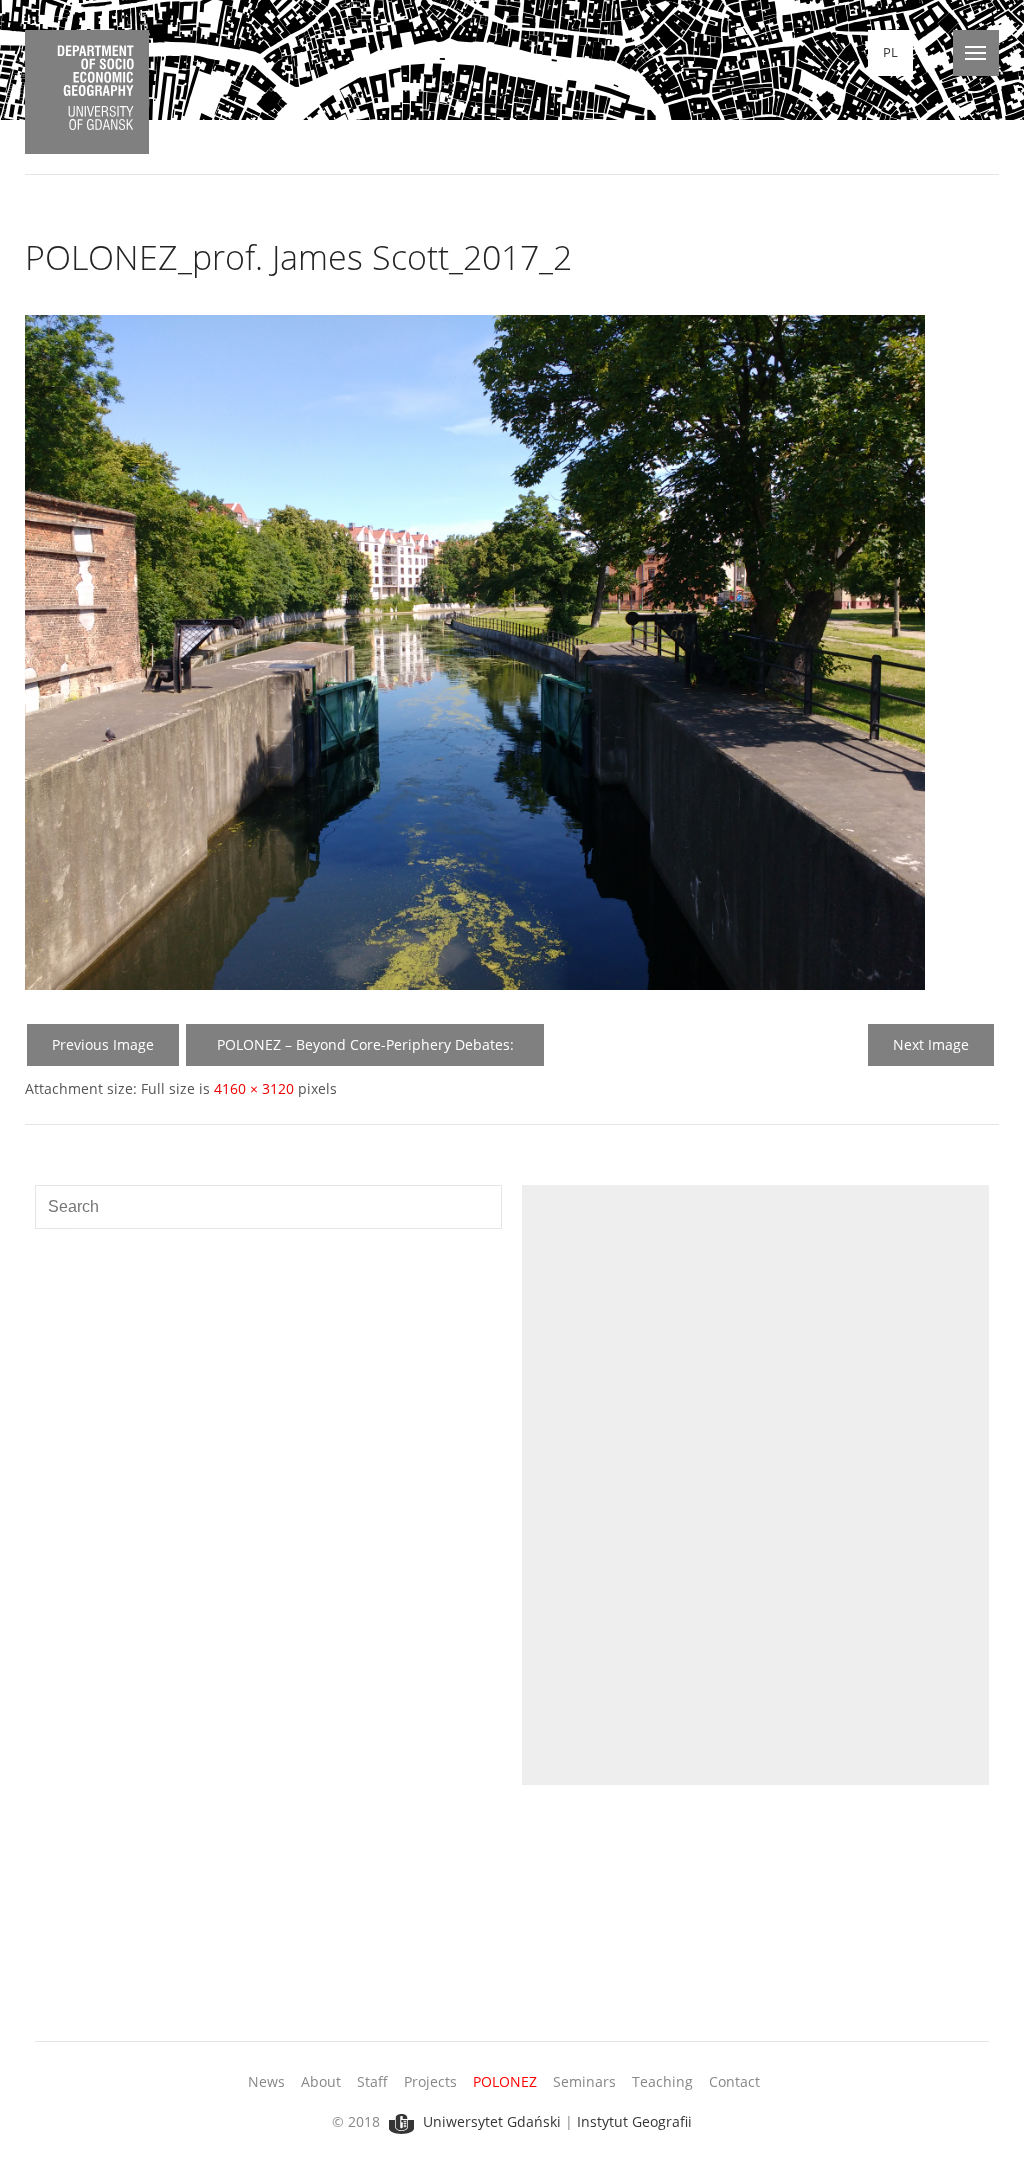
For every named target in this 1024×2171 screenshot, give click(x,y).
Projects (430, 2081)
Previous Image (103, 1044)
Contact (734, 2081)
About (321, 2081)
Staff (372, 2081)
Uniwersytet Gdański (490, 2121)
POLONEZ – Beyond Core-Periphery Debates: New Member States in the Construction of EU (365, 1050)
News (266, 2081)
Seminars (584, 2081)
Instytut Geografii (634, 2121)
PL (890, 52)
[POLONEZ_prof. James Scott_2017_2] (475, 984)
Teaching (662, 2081)
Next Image (931, 1044)
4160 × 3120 (254, 1088)
